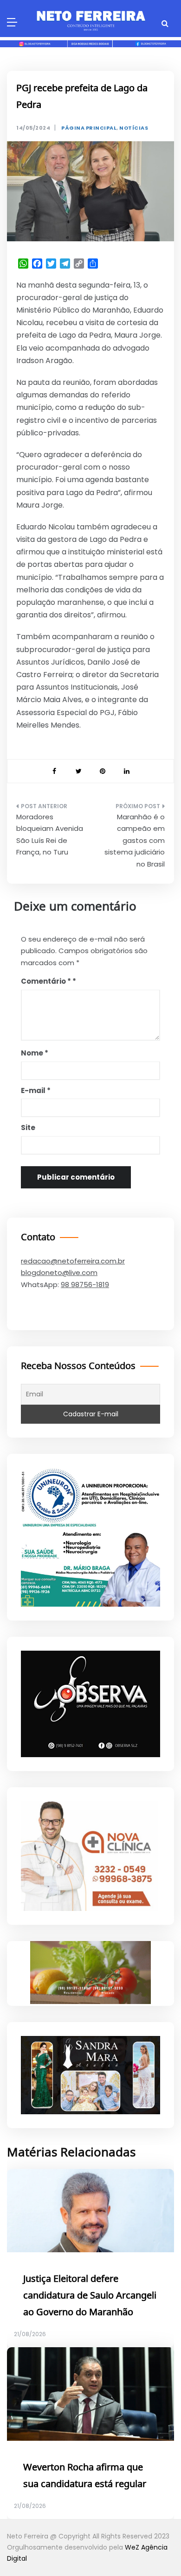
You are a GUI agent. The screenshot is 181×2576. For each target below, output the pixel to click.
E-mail (36, 1090)
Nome (35, 1053)
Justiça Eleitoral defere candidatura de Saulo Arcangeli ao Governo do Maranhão (90, 2296)
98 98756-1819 (85, 1285)
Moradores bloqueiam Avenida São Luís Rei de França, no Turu (50, 835)
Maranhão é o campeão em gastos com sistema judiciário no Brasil (135, 840)
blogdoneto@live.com (59, 1272)
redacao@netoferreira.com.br (73, 1261)
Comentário (46, 981)
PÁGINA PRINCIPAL (89, 128)
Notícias (134, 128)
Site (28, 1128)
